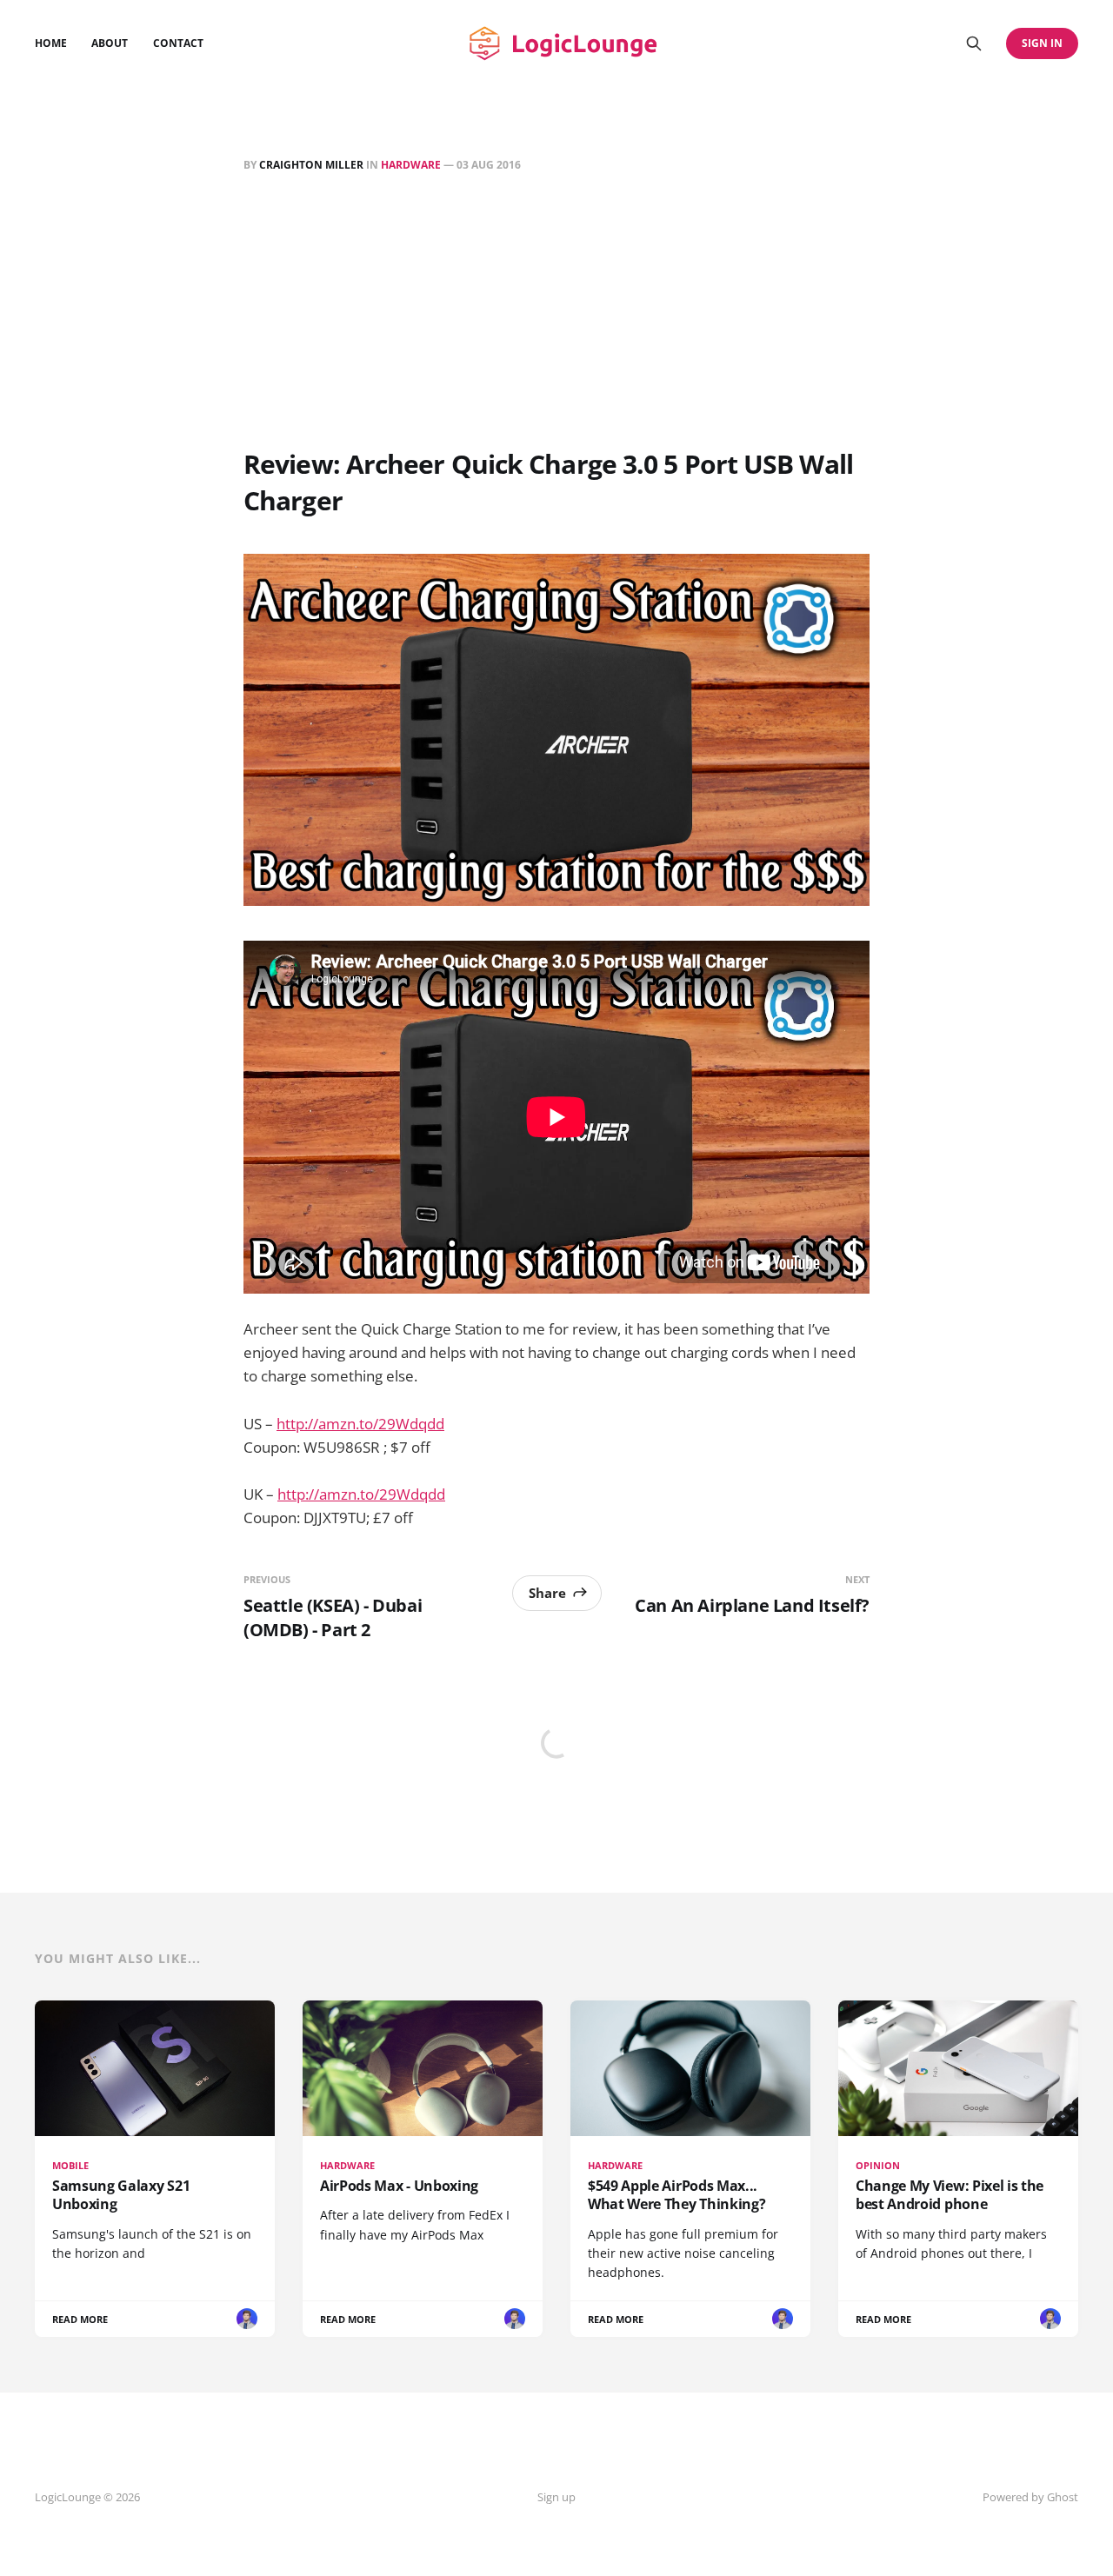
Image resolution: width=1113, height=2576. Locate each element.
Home (51, 43)
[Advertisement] (556, 314)
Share (547, 1593)
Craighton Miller (311, 165)
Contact (178, 43)
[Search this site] (974, 43)
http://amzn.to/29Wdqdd (360, 1424)
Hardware (411, 165)
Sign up (556, 2497)
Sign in (1042, 43)
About (110, 43)
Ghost (1063, 2497)
